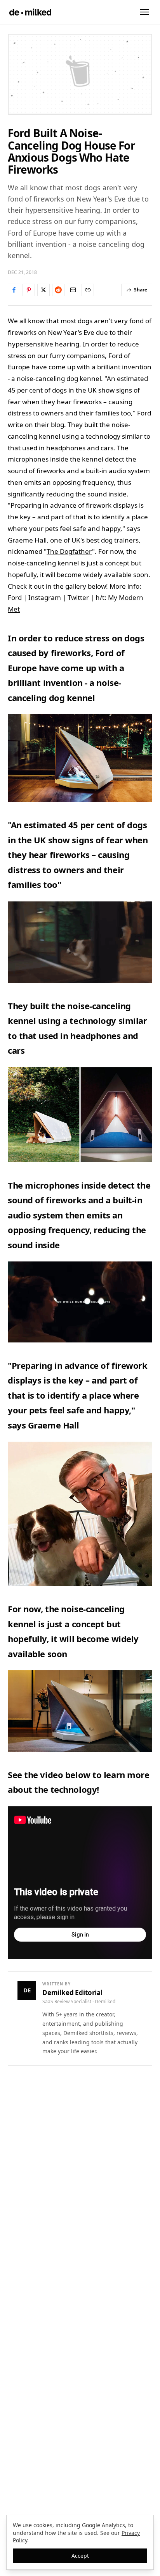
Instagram (45, 597)
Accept (80, 2556)
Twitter (78, 597)
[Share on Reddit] (58, 290)
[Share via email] (73, 290)
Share (141, 290)
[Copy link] (88, 290)
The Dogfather (69, 551)
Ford (15, 597)
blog (57, 425)
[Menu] (144, 12)
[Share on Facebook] (14, 290)
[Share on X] (43, 290)
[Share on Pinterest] (29, 290)
